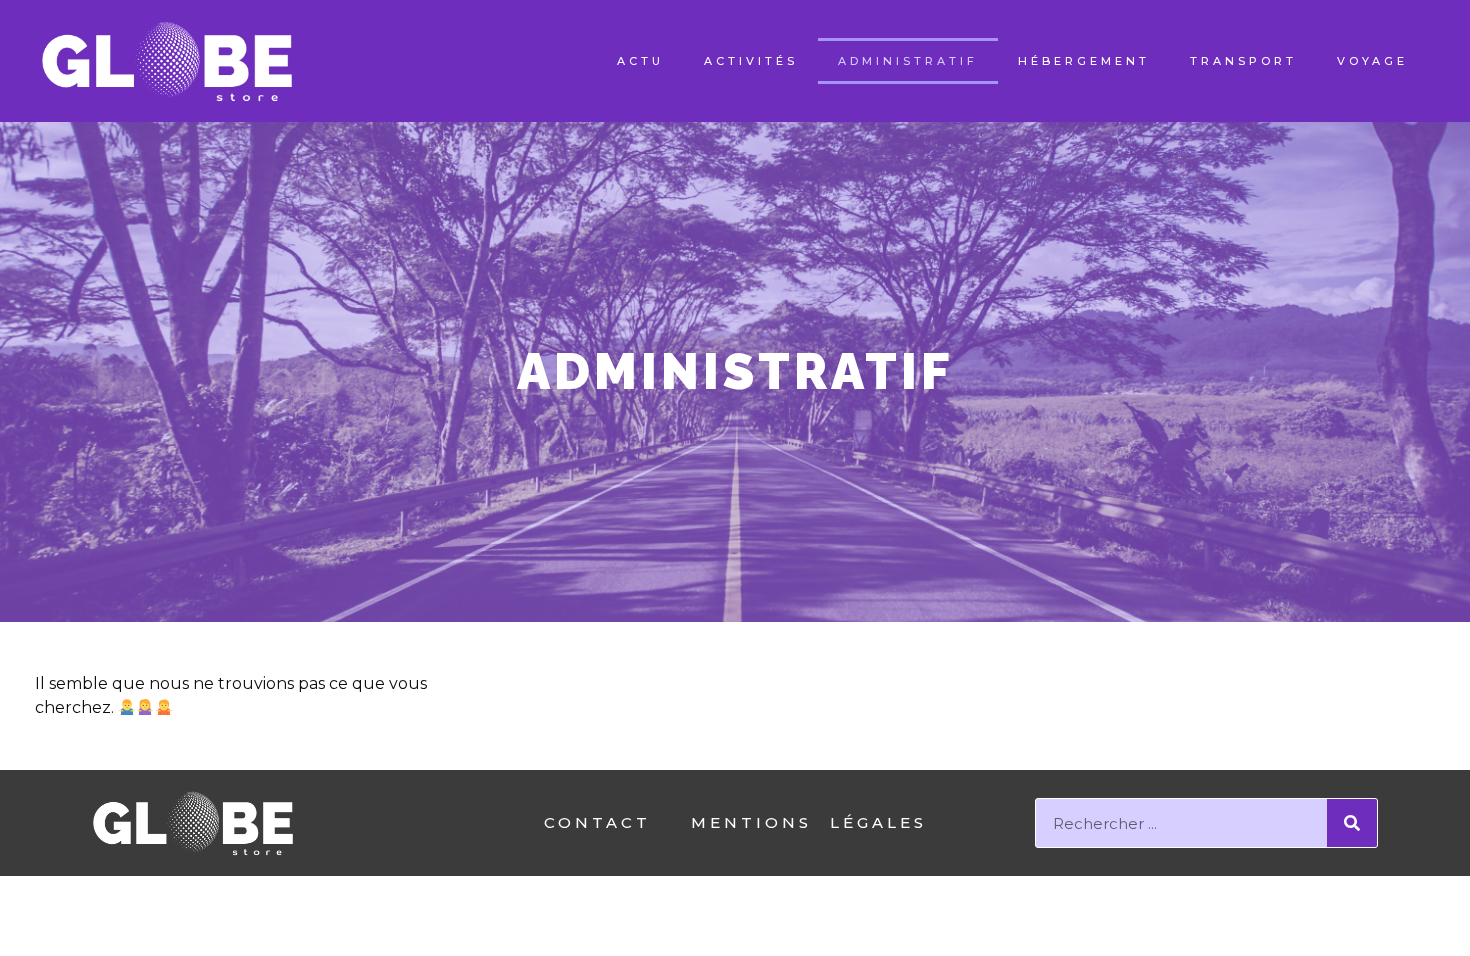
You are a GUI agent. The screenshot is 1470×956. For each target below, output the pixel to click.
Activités (751, 61)
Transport (1243, 61)
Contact (597, 822)
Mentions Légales (809, 822)
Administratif (908, 61)
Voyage (1372, 61)
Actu (640, 61)
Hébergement (1084, 61)
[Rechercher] (1352, 823)
